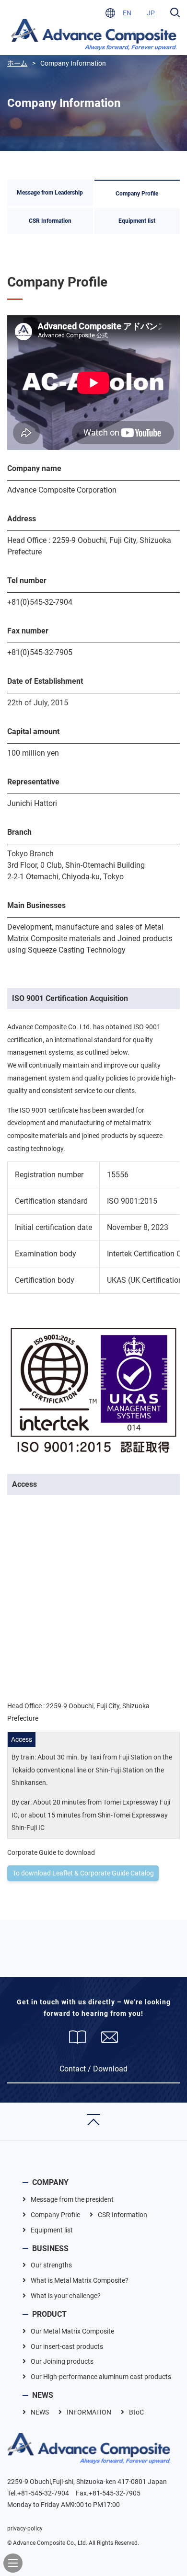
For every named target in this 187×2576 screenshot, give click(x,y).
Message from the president (72, 2199)
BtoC (136, 2412)
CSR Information (50, 221)
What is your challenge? (66, 2296)
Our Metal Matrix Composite (72, 2331)
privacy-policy (25, 2529)
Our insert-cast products (67, 2346)
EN (127, 13)
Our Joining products (62, 2361)
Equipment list (137, 221)
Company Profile (137, 194)
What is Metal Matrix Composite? (80, 2280)
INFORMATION (89, 2412)
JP (151, 13)
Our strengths (51, 2265)
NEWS (43, 2395)
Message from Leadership (50, 193)
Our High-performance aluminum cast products (101, 2377)
